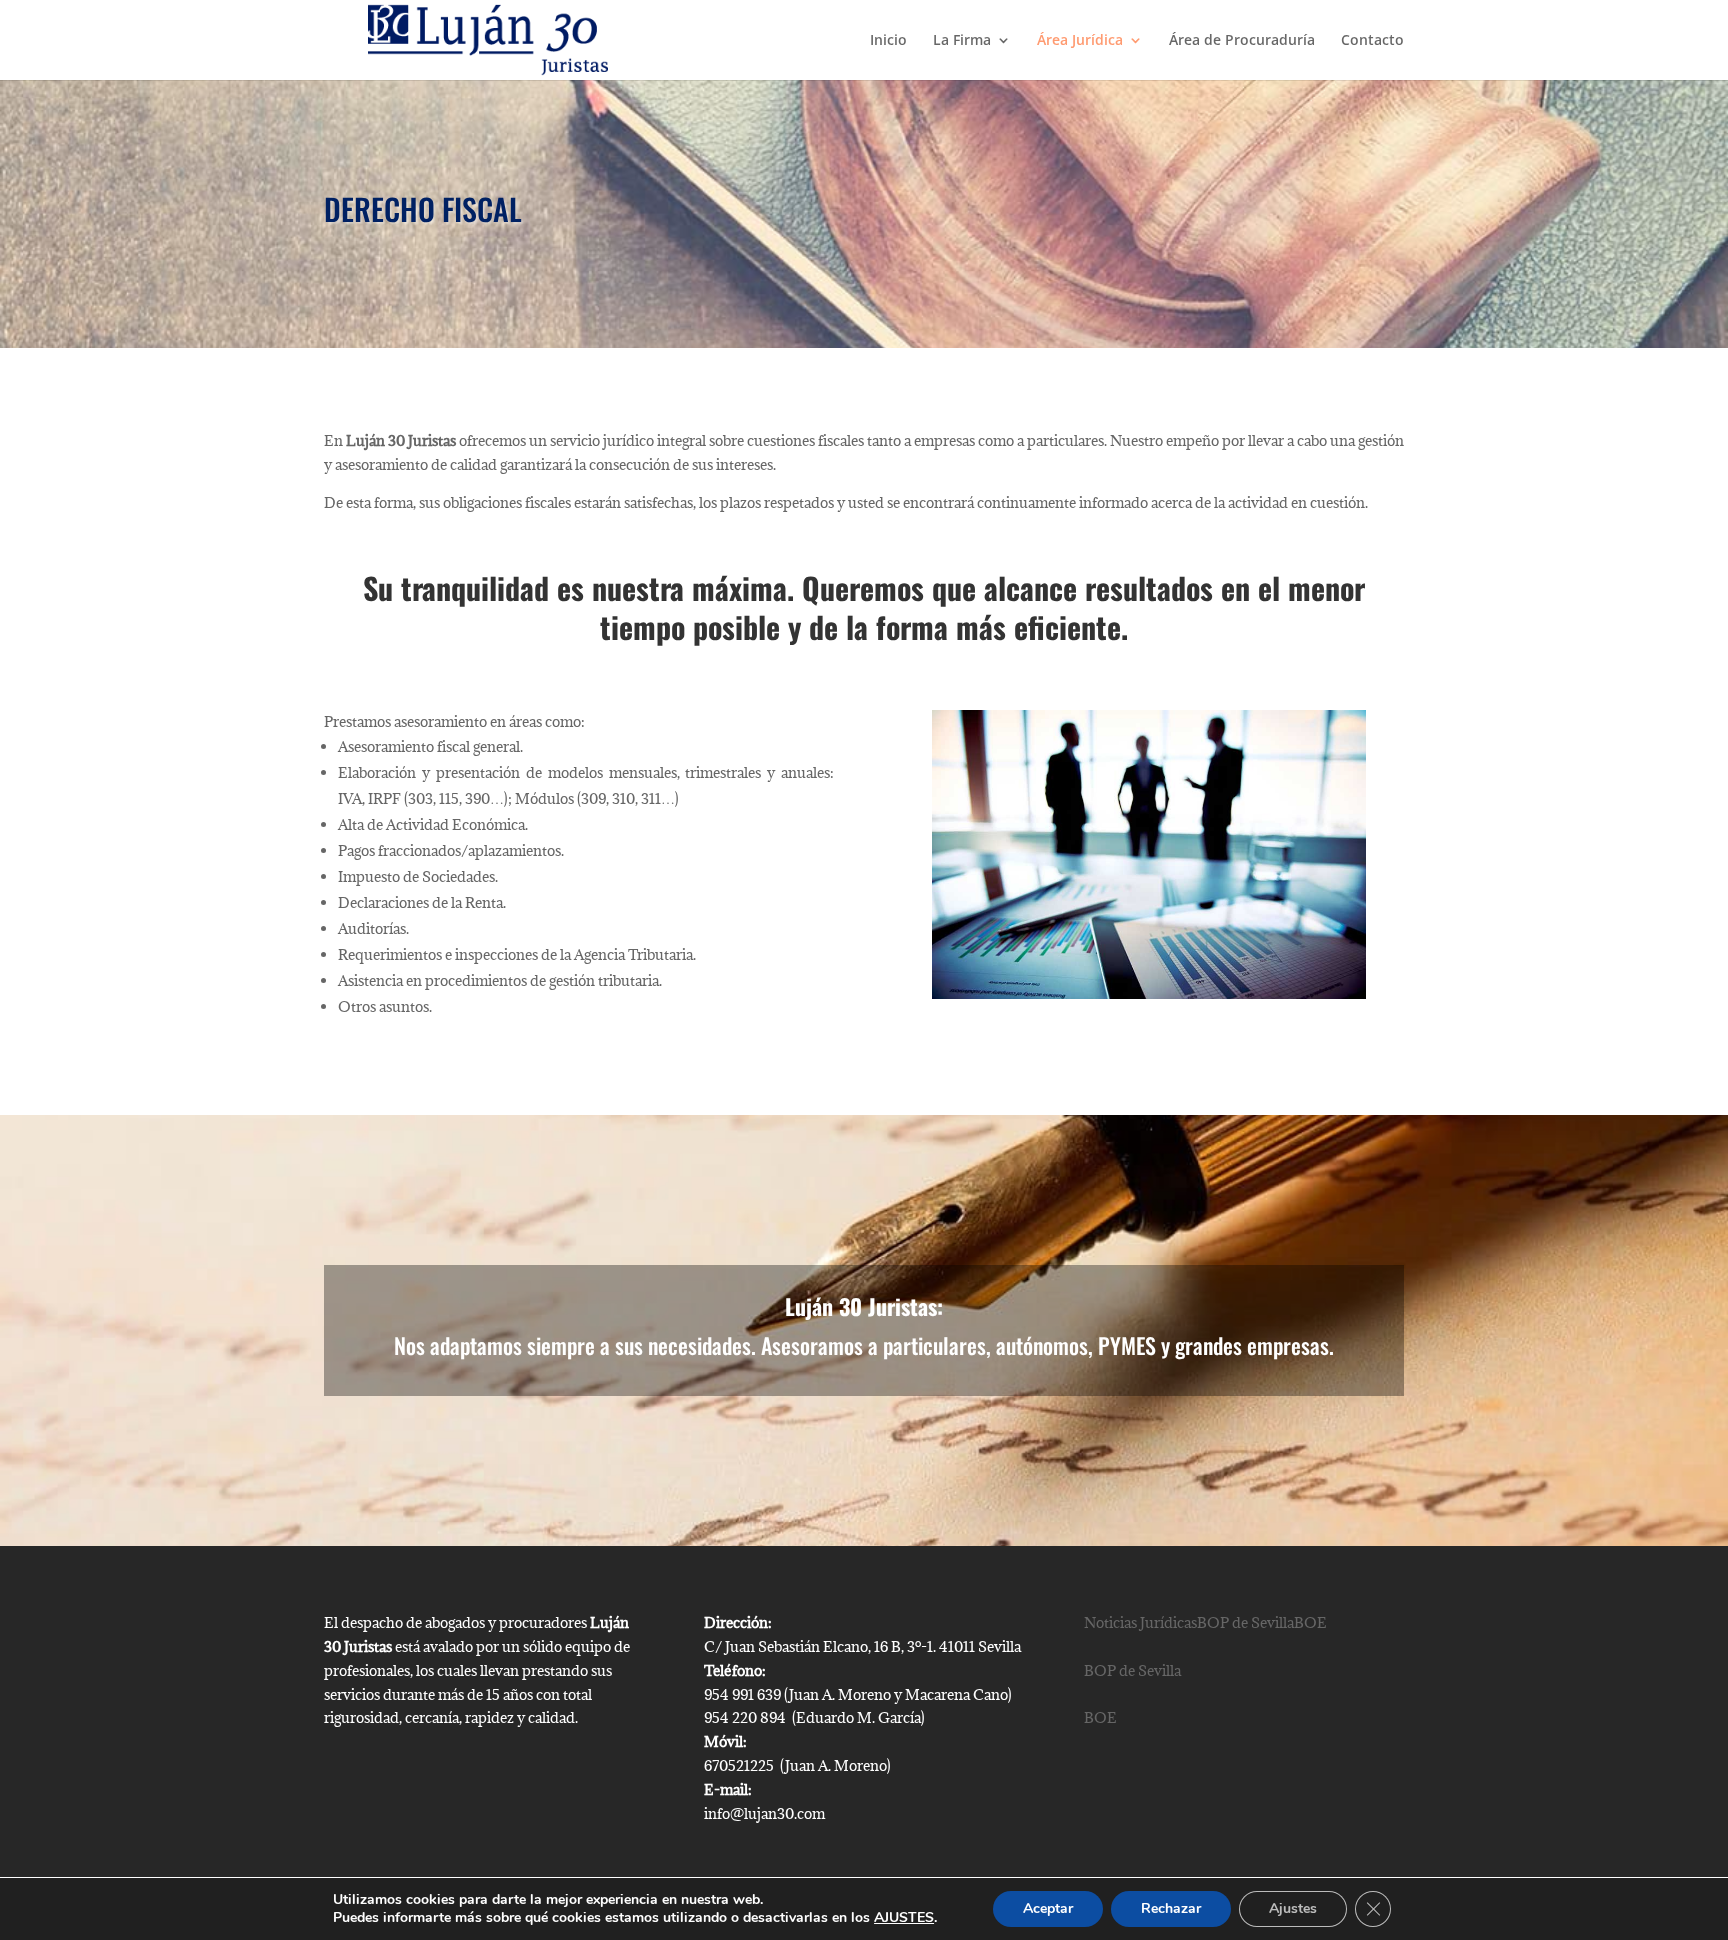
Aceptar (1048, 1908)
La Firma (962, 41)
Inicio (888, 41)
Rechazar (1171, 1908)
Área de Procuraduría (1242, 41)
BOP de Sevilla (1132, 1670)
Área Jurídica (1080, 41)
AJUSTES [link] (904, 1917)
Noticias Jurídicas (1140, 1622)
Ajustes (1293, 1908)
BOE (1100, 1717)
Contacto (1372, 41)
